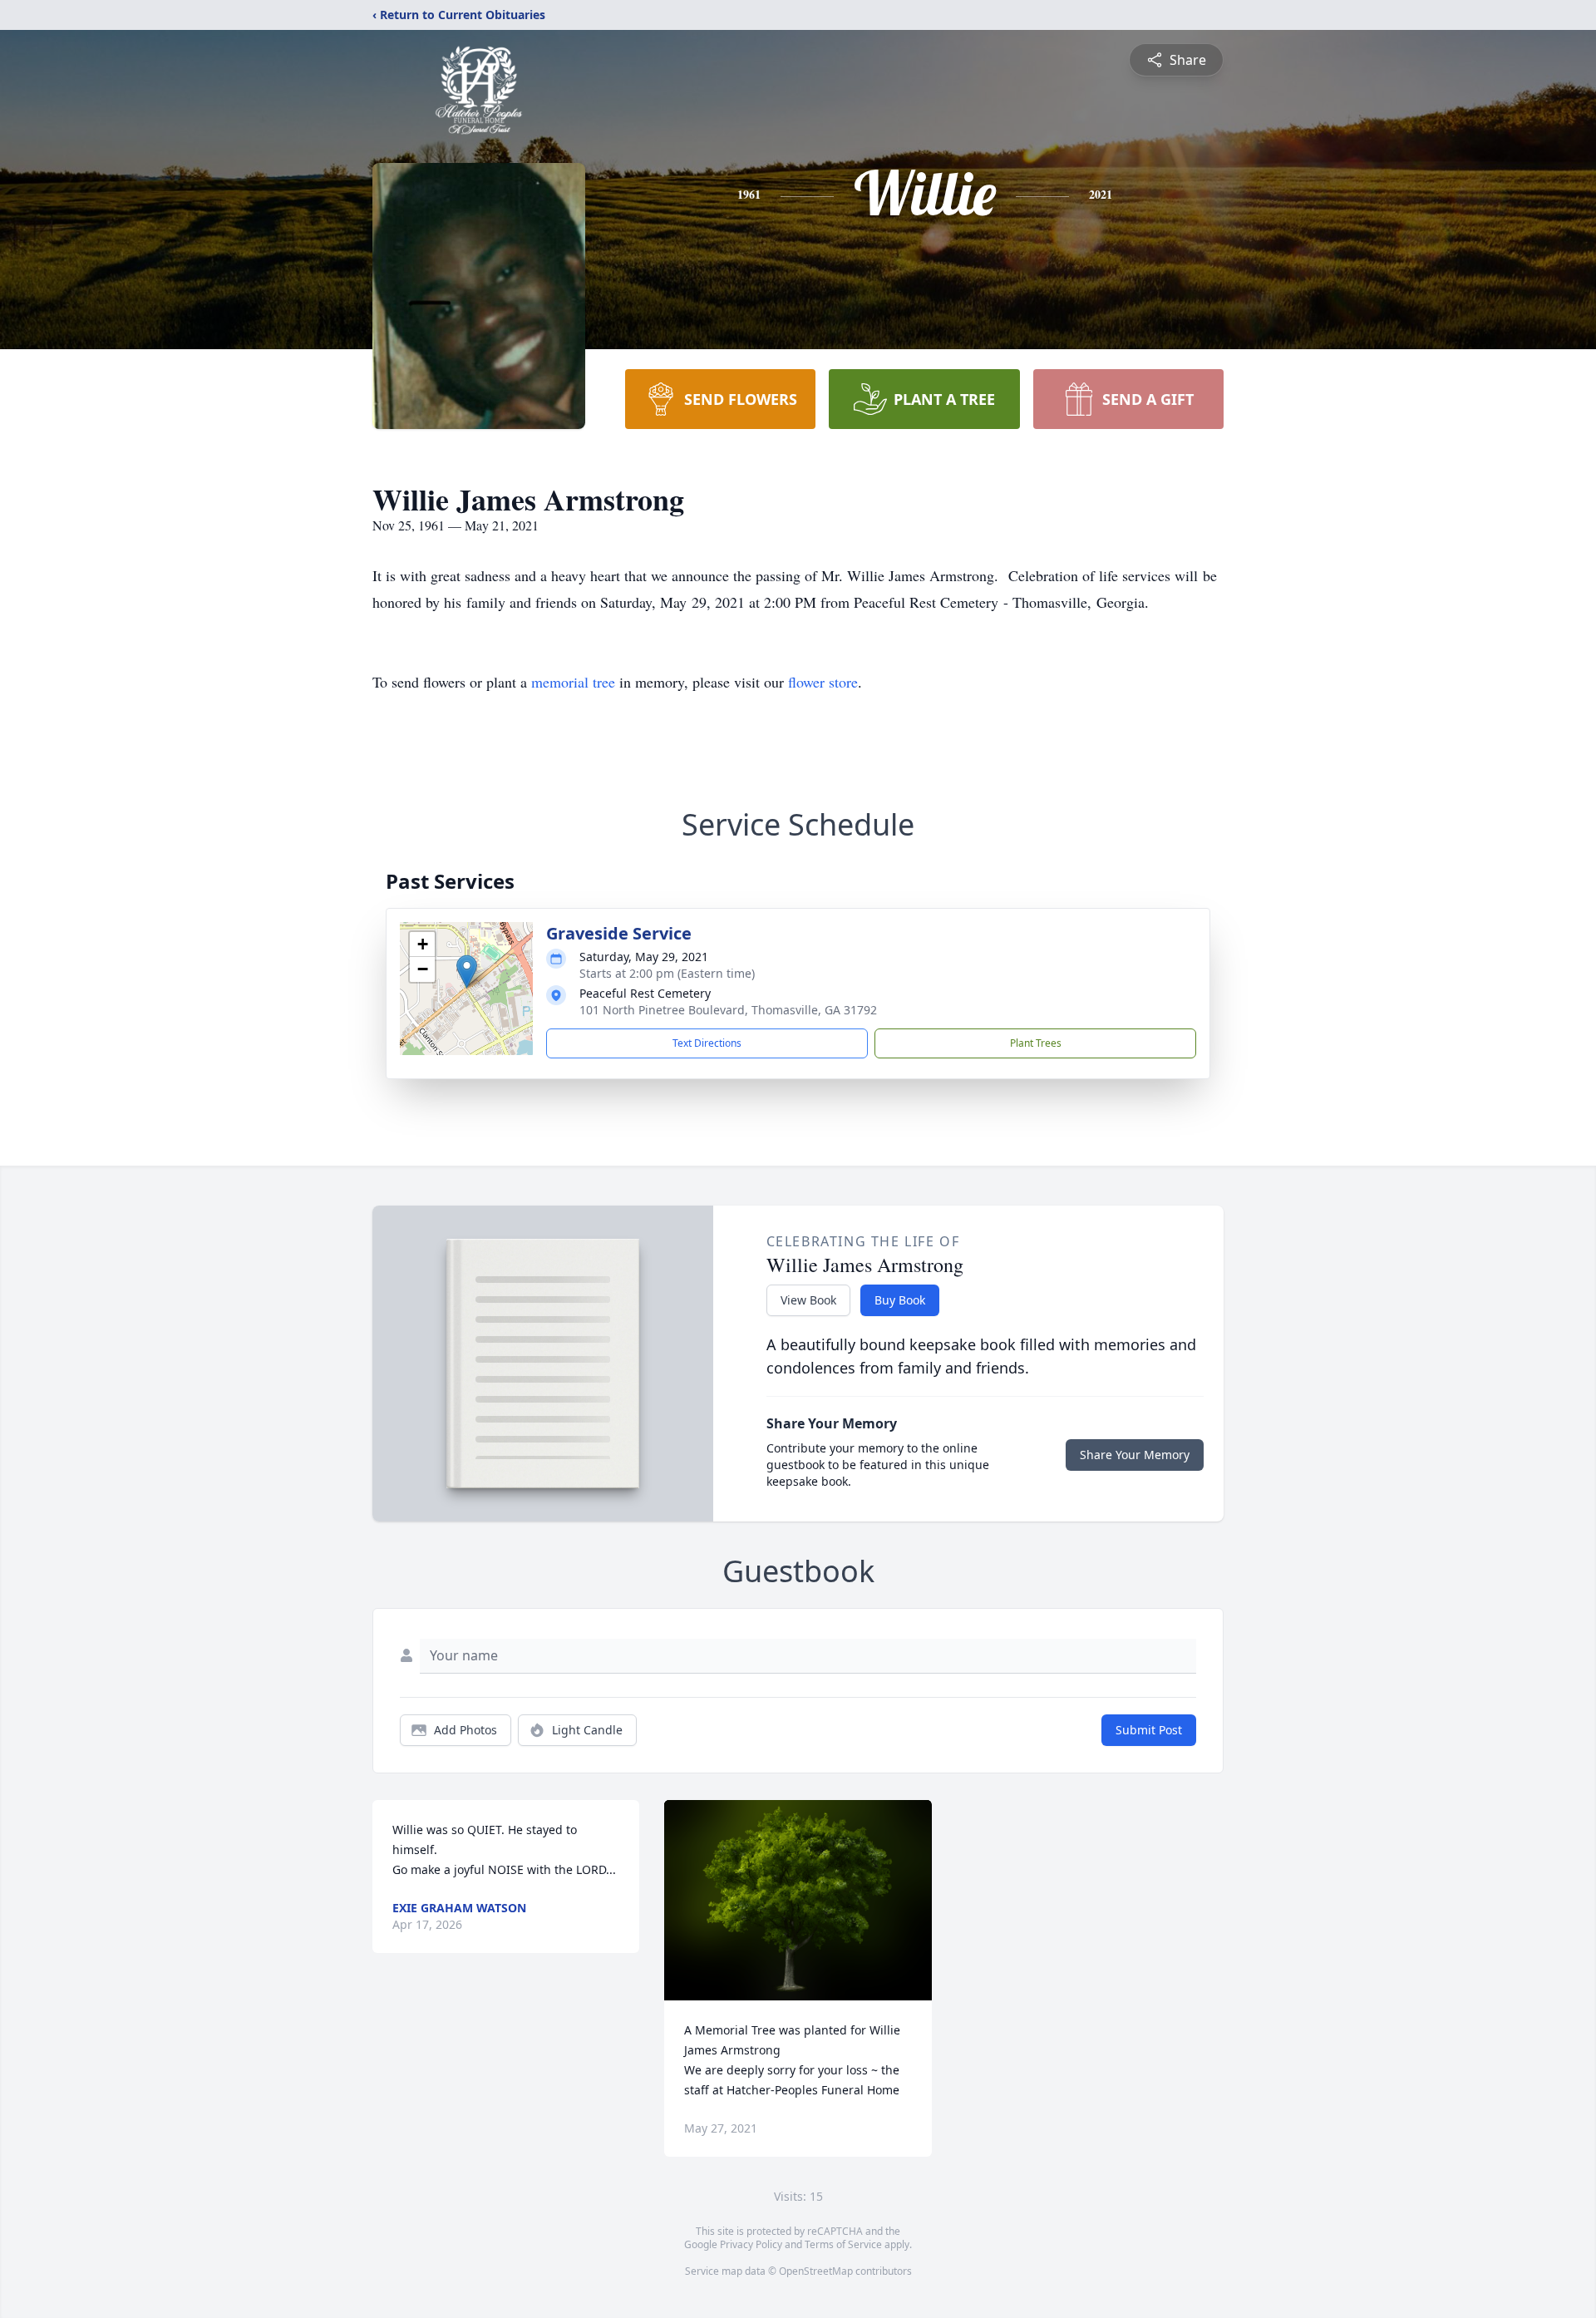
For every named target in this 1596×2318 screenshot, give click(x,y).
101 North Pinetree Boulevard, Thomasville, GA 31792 (728, 1010)
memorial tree (573, 682)
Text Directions (707, 1043)
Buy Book (900, 1300)
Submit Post (1149, 1730)
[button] (467, 972)
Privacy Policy (751, 2244)
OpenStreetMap (816, 2271)
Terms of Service (843, 2244)
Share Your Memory (1135, 1455)
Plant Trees (1036, 1043)
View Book (808, 1300)
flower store (823, 682)
